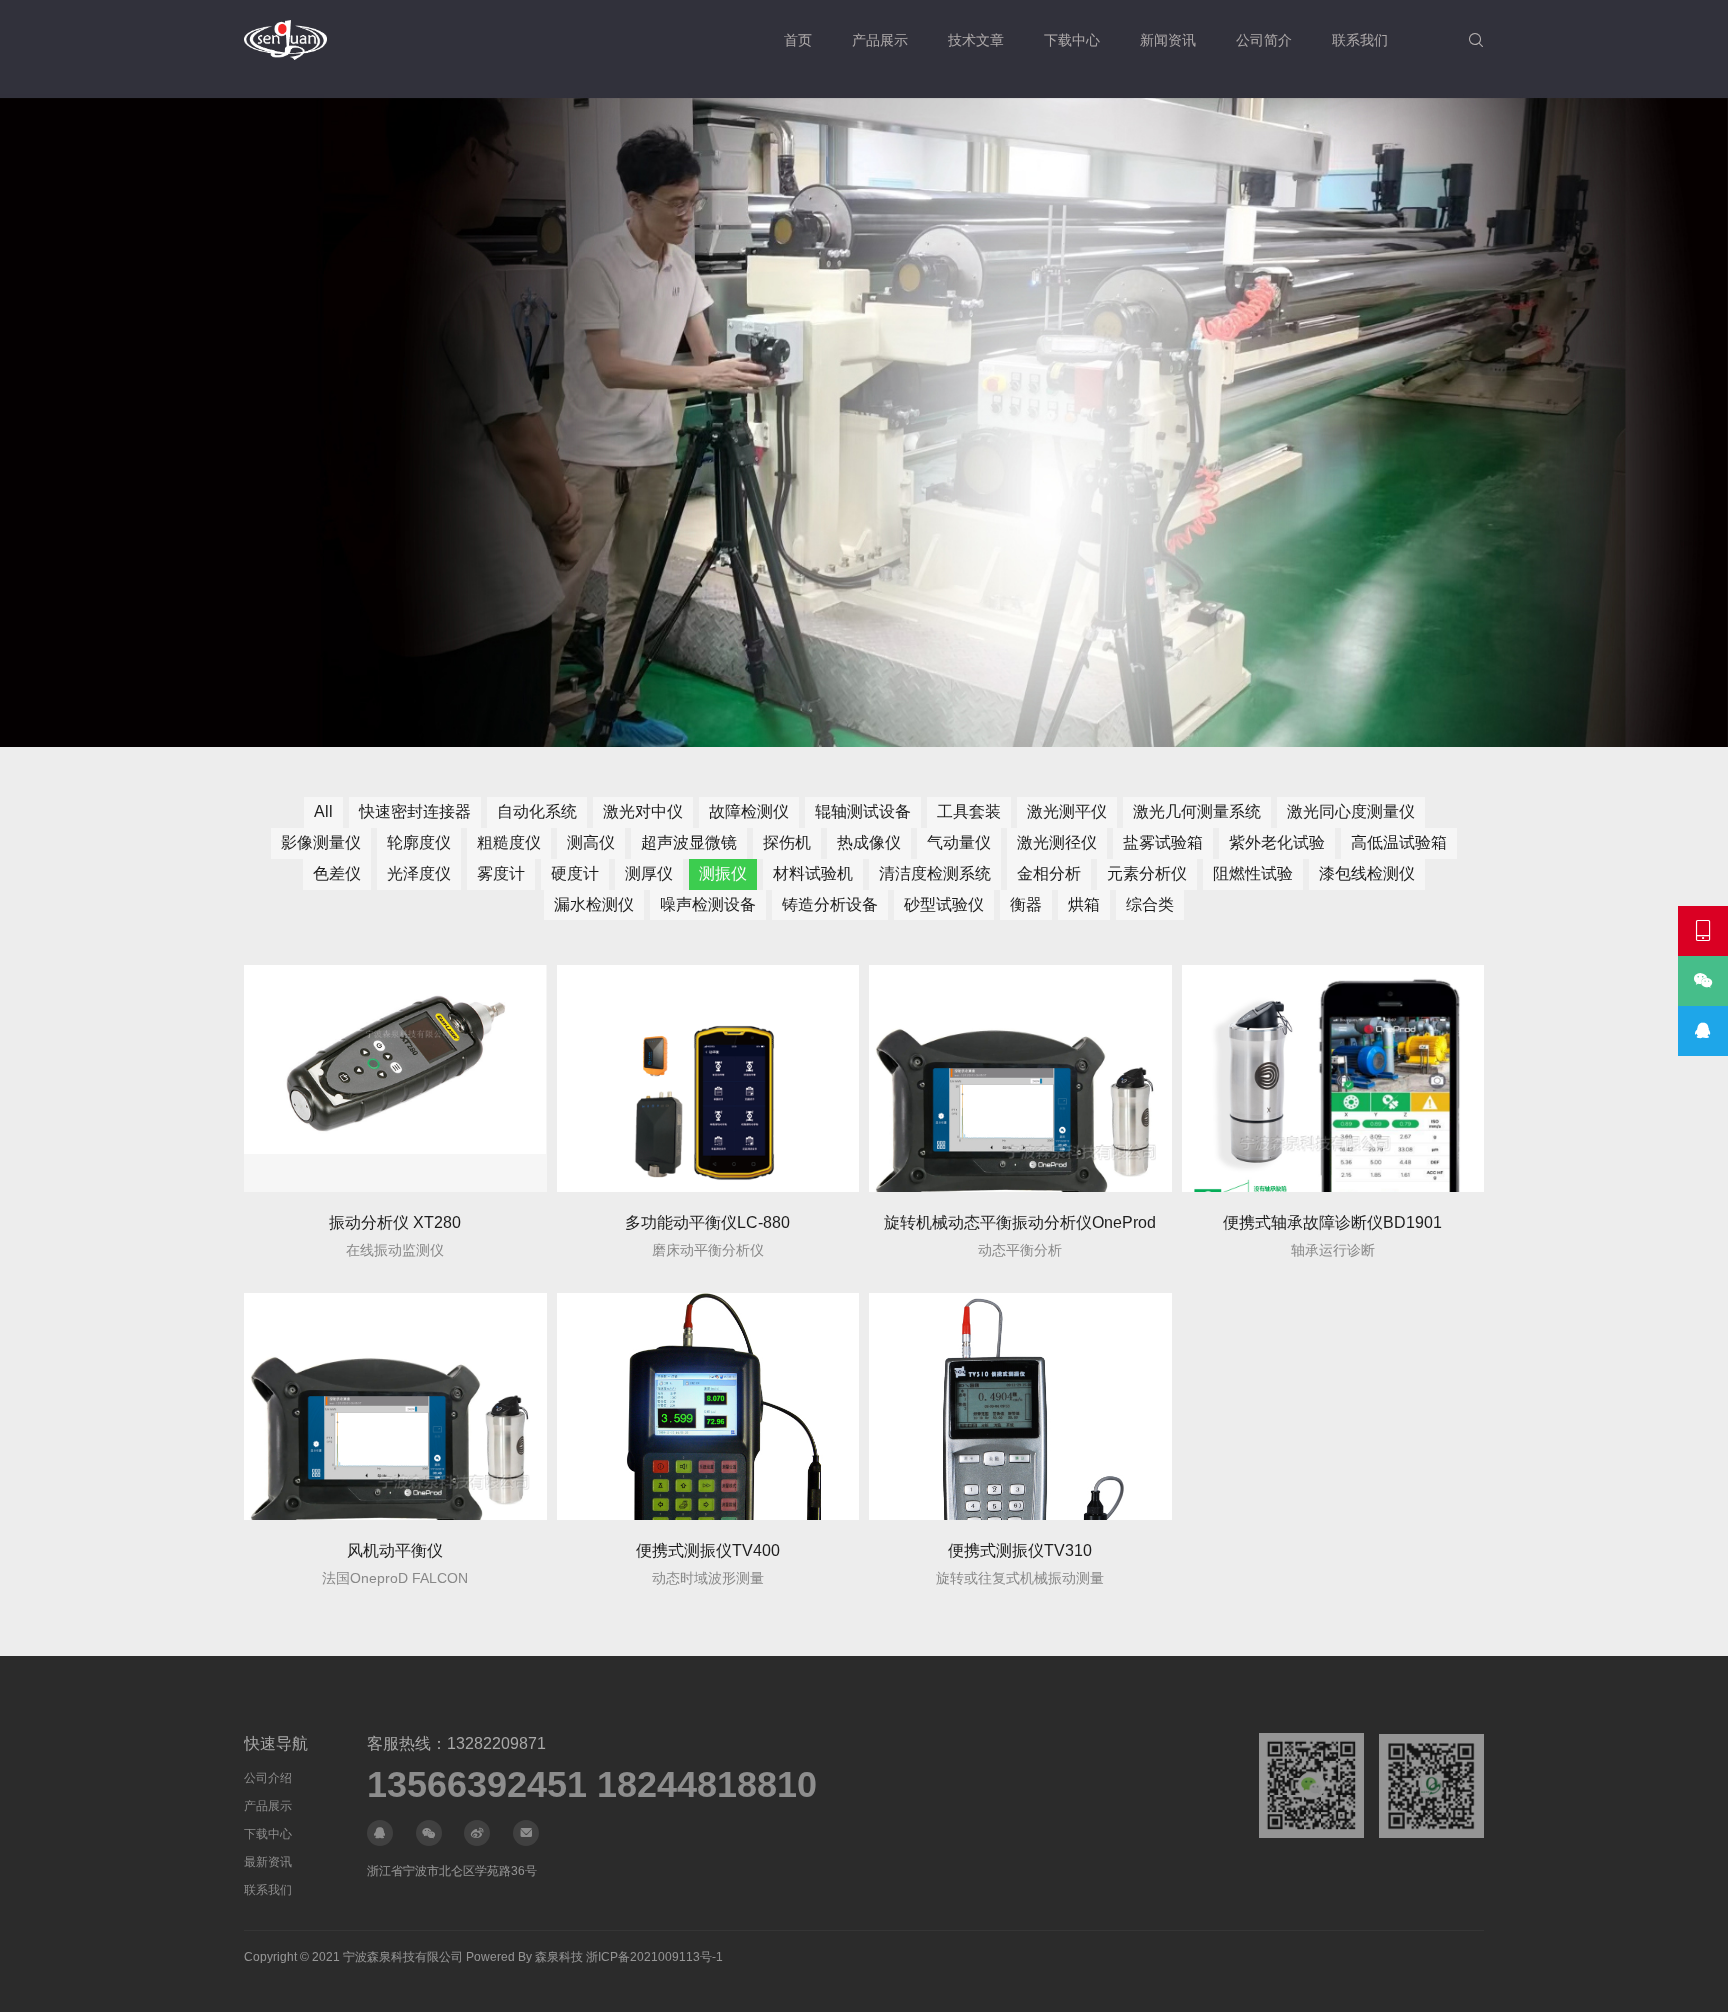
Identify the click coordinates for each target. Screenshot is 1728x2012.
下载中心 (1072, 40)
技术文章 (976, 40)
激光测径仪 (1057, 842)
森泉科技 (559, 1957)
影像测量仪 (321, 842)
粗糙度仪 (509, 842)
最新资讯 (268, 1862)
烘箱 (1084, 904)
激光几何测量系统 (1197, 811)
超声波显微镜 (689, 842)
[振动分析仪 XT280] (395, 1078)
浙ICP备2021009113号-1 (654, 1957)
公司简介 (1264, 40)
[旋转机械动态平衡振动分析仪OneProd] (1020, 1078)
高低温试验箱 (1399, 842)
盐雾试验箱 (1163, 842)
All (323, 811)
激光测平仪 (1067, 811)
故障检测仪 (749, 811)
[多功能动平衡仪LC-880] (708, 1078)
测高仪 (591, 842)
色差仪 (337, 873)
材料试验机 (813, 873)
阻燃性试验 (1253, 873)
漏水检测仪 (594, 904)
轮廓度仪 (419, 842)
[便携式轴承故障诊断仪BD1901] (1333, 1078)
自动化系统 (537, 811)
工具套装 (969, 811)
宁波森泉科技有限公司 (403, 1957)
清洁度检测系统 (935, 873)
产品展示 (880, 40)
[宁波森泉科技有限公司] (285, 40)
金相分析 (1049, 873)
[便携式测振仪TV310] (1020, 1406)
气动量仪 (959, 842)
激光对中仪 (643, 811)
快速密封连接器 (415, 811)
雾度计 (501, 873)
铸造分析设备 (830, 904)
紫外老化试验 (1277, 842)
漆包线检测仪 (1367, 873)
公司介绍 (268, 1778)
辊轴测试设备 (863, 811)
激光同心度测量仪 (1351, 811)
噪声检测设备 (708, 904)
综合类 (1150, 904)
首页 (798, 40)
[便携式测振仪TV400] (708, 1406)
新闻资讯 (1168, 40)
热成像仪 (869, 842)
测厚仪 (649, 873)
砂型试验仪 (944, 904)
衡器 (1026, 904)
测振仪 (723, 873)
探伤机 (787, 842)
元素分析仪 (1147, 873)
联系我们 (1360, 40)
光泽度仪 (419, 873)
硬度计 (575, 873)
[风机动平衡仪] (395, 1406)
